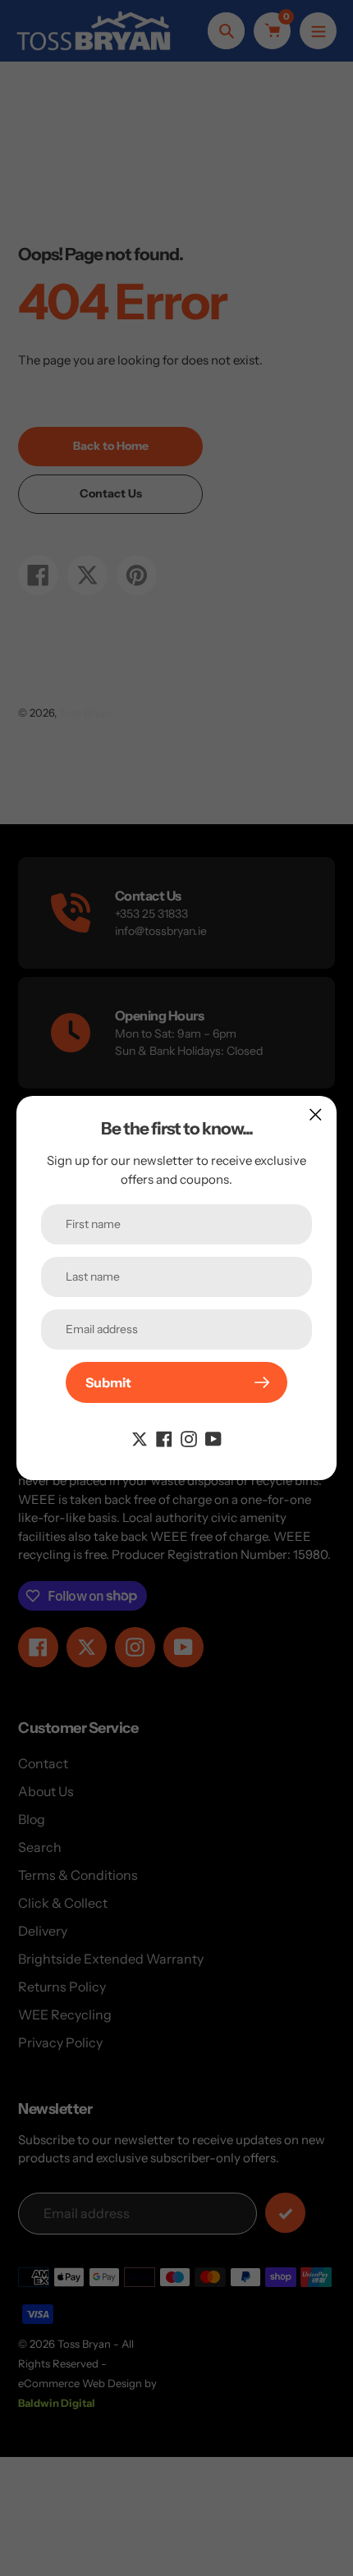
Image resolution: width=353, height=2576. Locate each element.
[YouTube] (213, 1437)
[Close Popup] (316, 1114)
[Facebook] (164, 1437)
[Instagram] (189, 1437)
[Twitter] (140, 1437)
